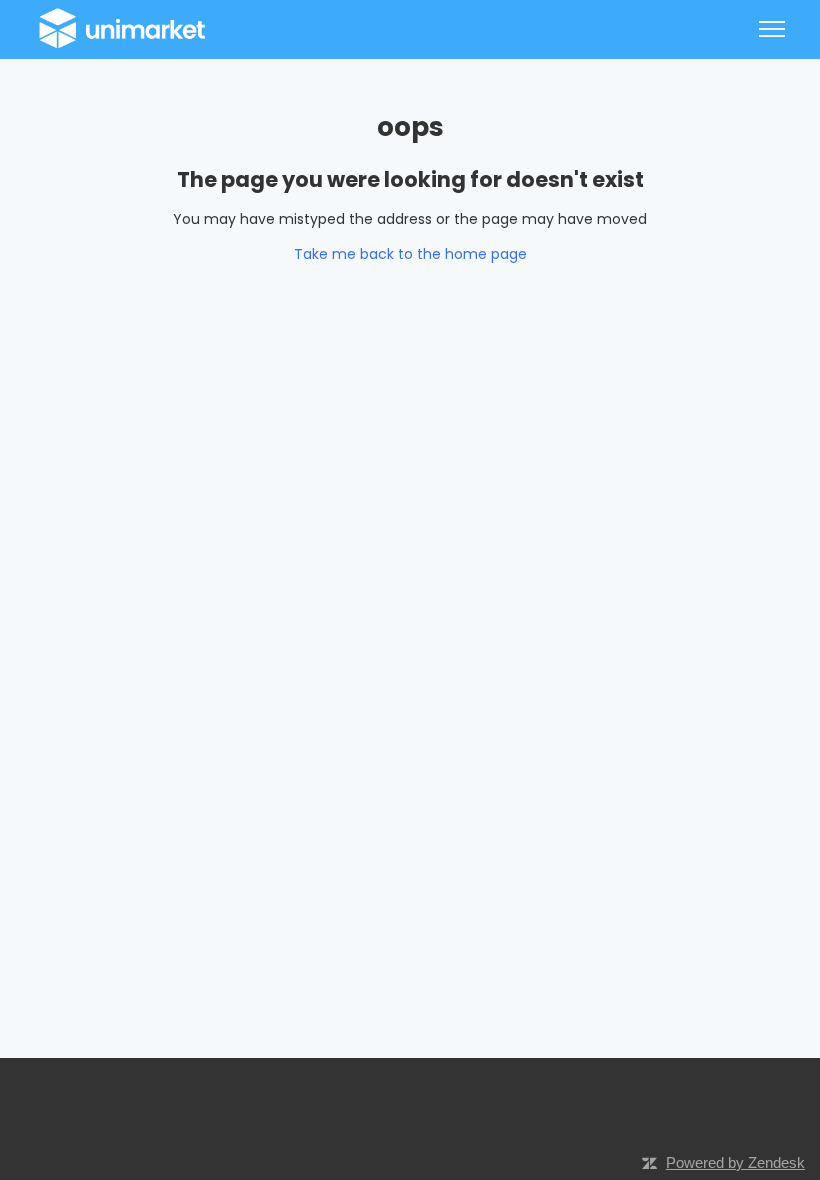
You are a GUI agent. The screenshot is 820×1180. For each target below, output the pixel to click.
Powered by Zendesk (735, 1162)
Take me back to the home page (410, 254)
